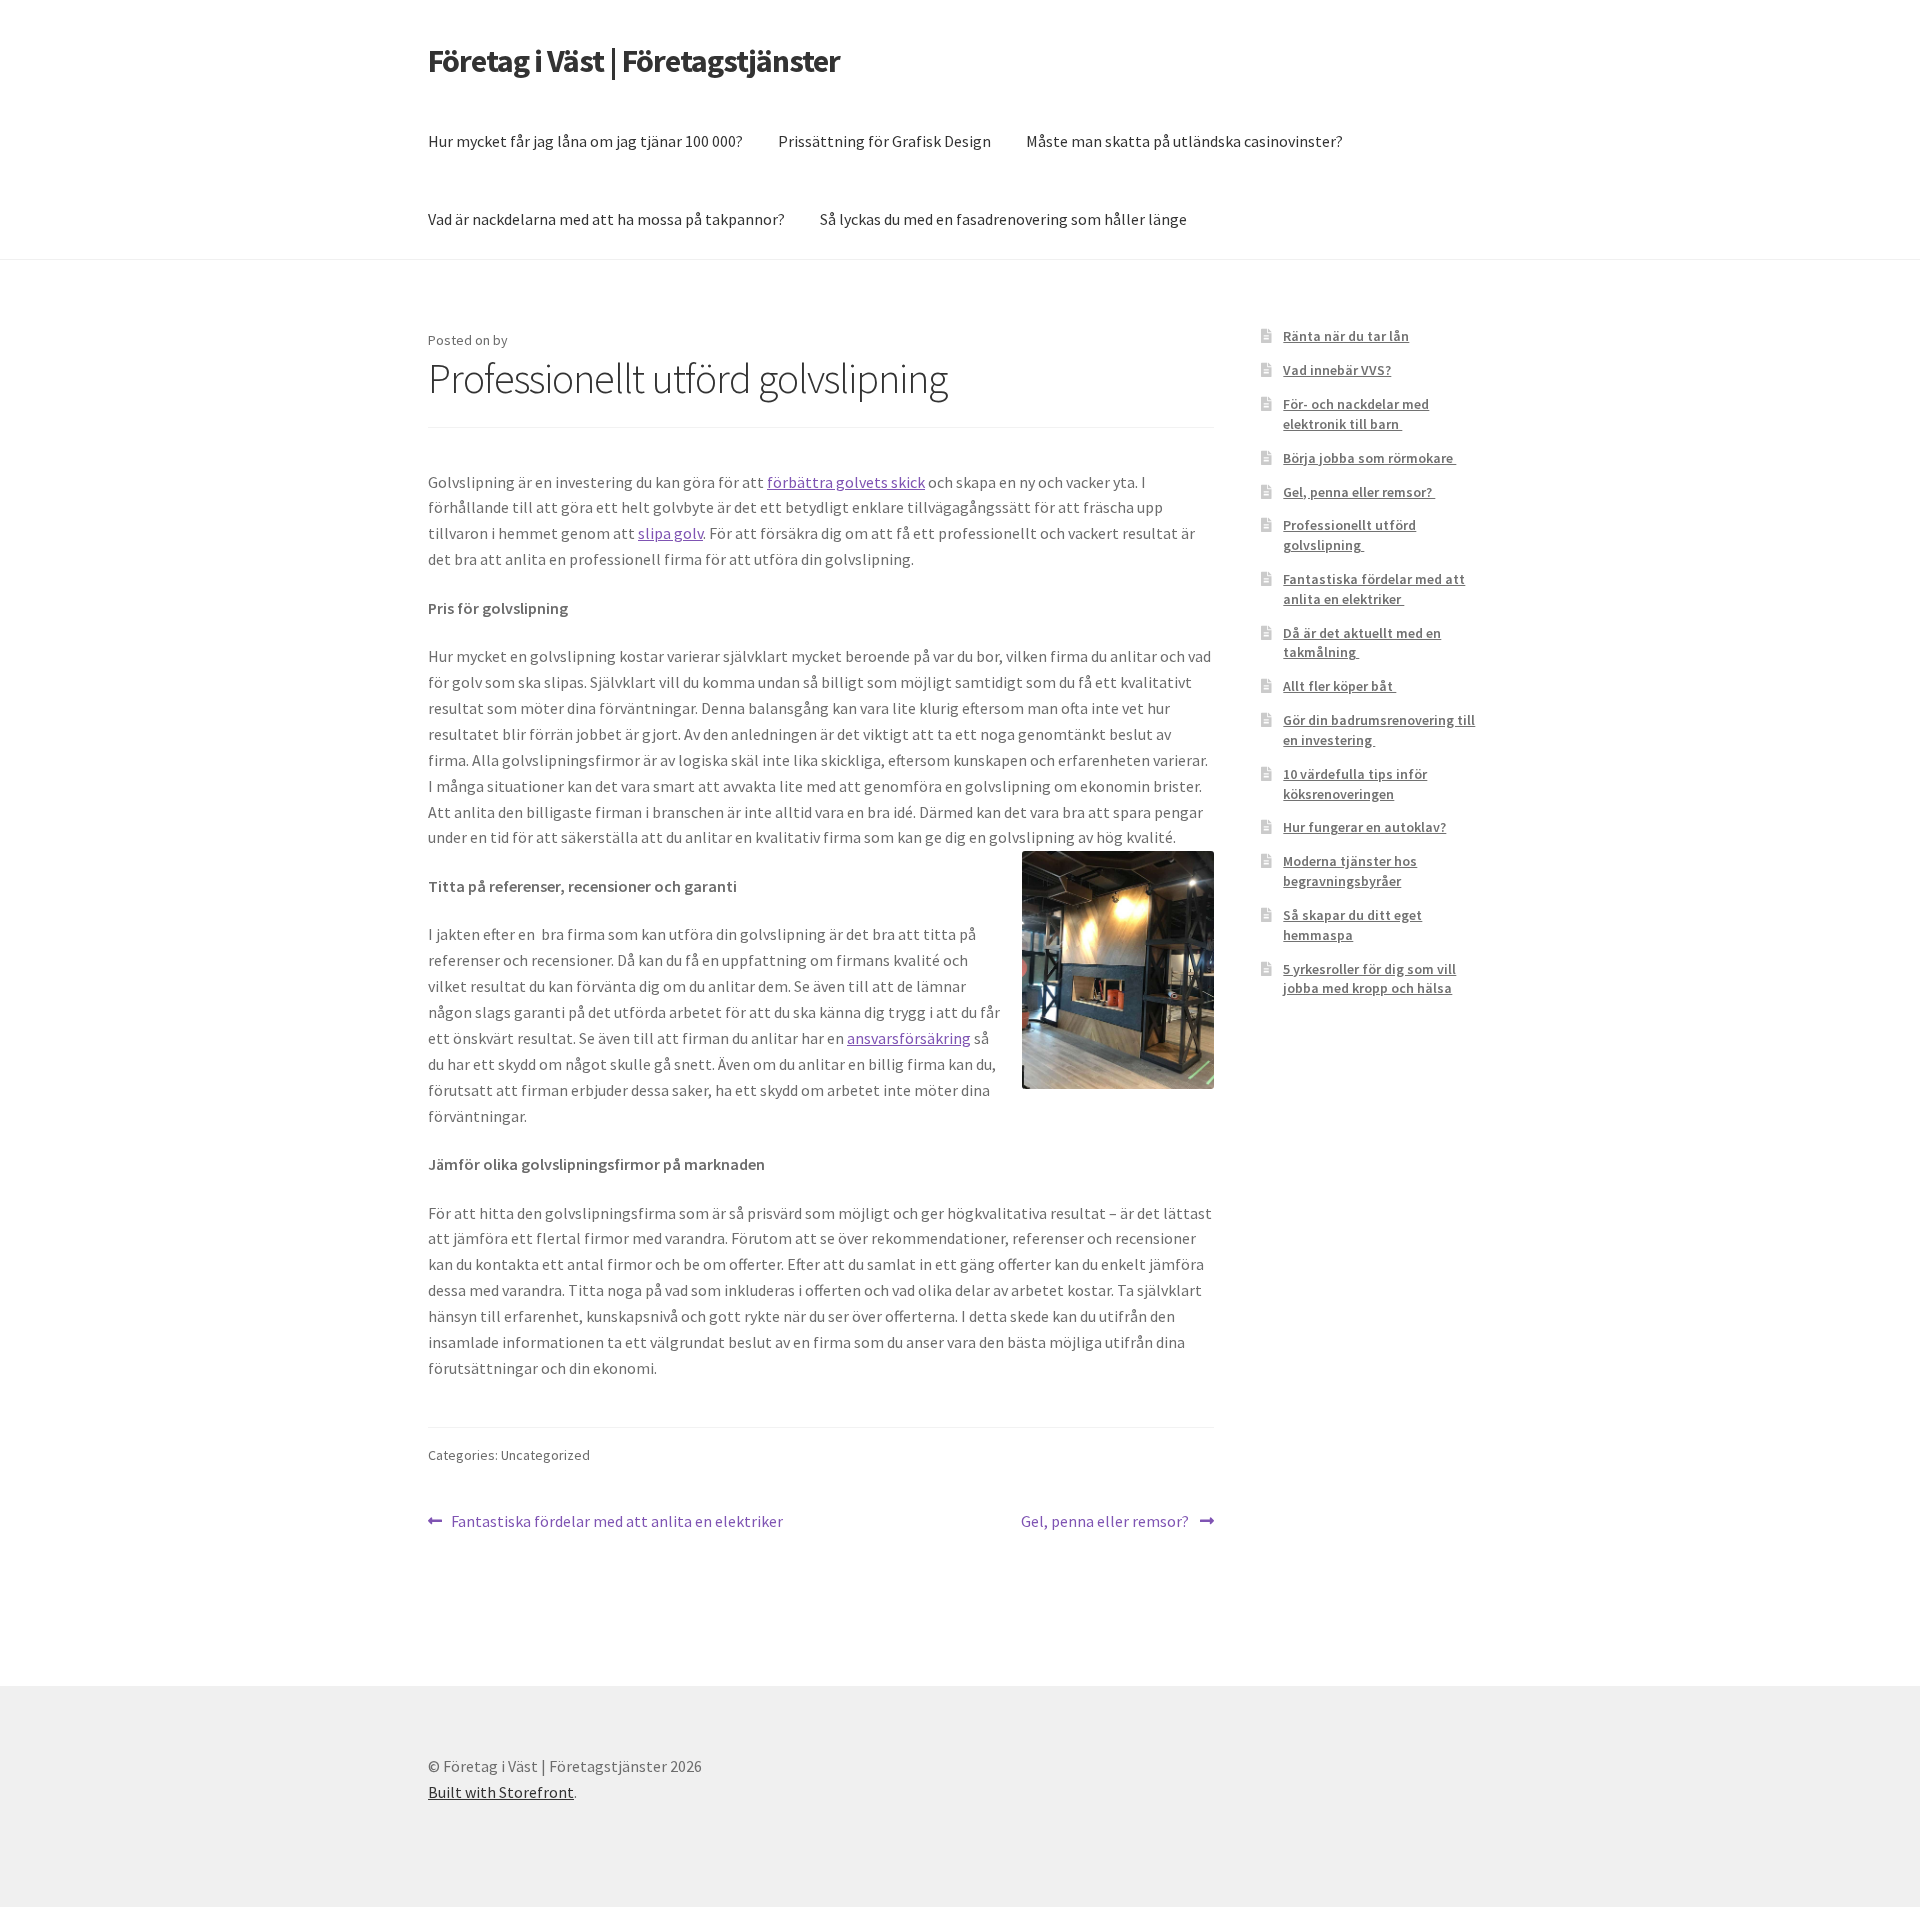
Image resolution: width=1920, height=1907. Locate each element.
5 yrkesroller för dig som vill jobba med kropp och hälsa (1369, 979)
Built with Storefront (501, 1792)
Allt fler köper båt (1339, 686)
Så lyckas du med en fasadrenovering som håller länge (1003, 219)
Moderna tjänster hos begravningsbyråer (1350, 871)
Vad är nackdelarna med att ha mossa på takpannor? (606, 219)
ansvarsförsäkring (909, 1038)
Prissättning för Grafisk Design (884, 141)
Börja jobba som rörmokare (1369, 458)
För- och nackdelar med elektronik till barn (1356, 414)
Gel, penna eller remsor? (1106, 1522)
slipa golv (670, 533)
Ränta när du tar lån (1346, 336)
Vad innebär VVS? (1337, 370)
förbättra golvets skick (846, 482)
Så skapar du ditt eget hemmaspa (1352, 925)
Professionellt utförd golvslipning (1349, 535)
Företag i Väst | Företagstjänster (634, 61)
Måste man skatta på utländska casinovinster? (1184, 141)
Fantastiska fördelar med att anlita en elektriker (618, 1522)
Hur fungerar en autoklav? (1364, 827)
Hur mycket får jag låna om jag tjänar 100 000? (585, 141)
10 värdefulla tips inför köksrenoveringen (1355, 784)
